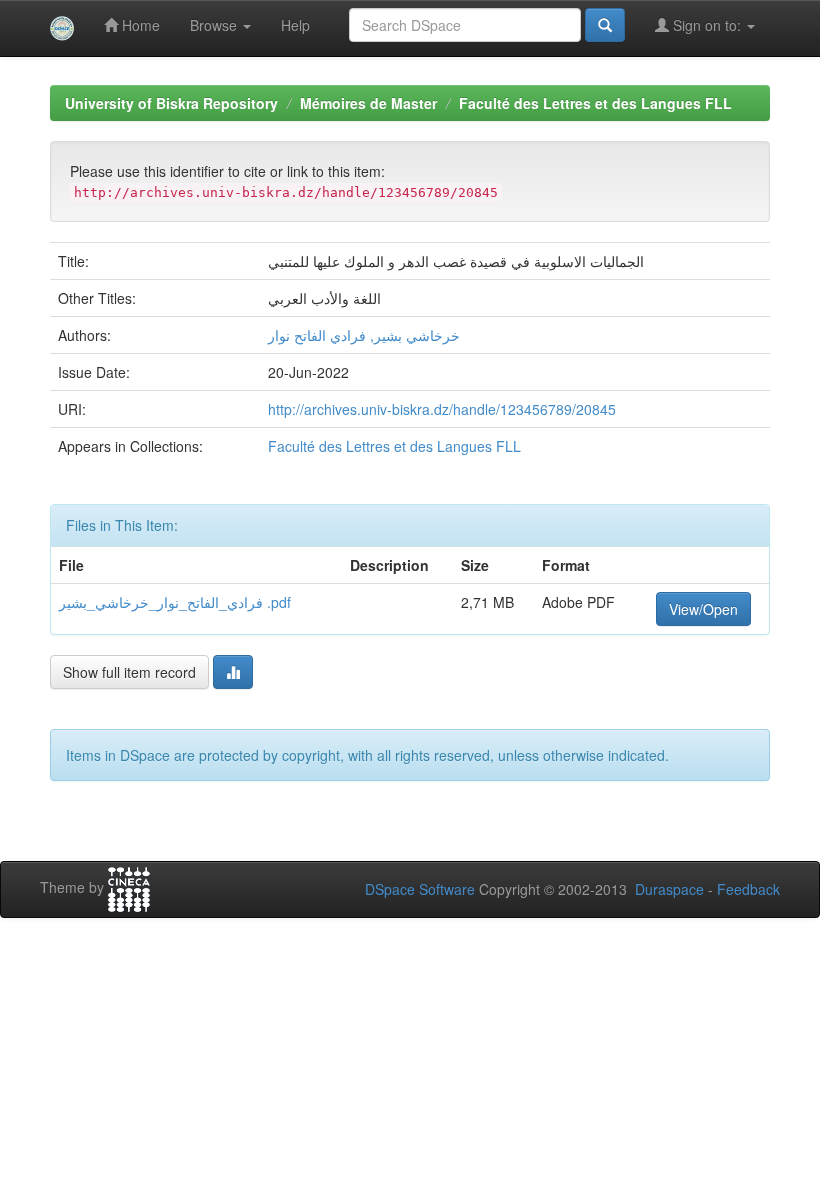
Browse (215, 25)
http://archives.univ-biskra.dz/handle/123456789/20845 (442, 409)
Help (295, 25)
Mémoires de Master (368, 103)
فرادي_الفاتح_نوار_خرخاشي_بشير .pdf (175, 602)
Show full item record (129, 672)
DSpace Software (420, 889)
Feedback (748, 889)
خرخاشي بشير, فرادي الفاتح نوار (364, 335)
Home (139, 25)
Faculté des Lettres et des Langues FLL (595, 103)
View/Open (703, 609)
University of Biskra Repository (171, 103)
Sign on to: (707, 25)
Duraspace (669, 889)
